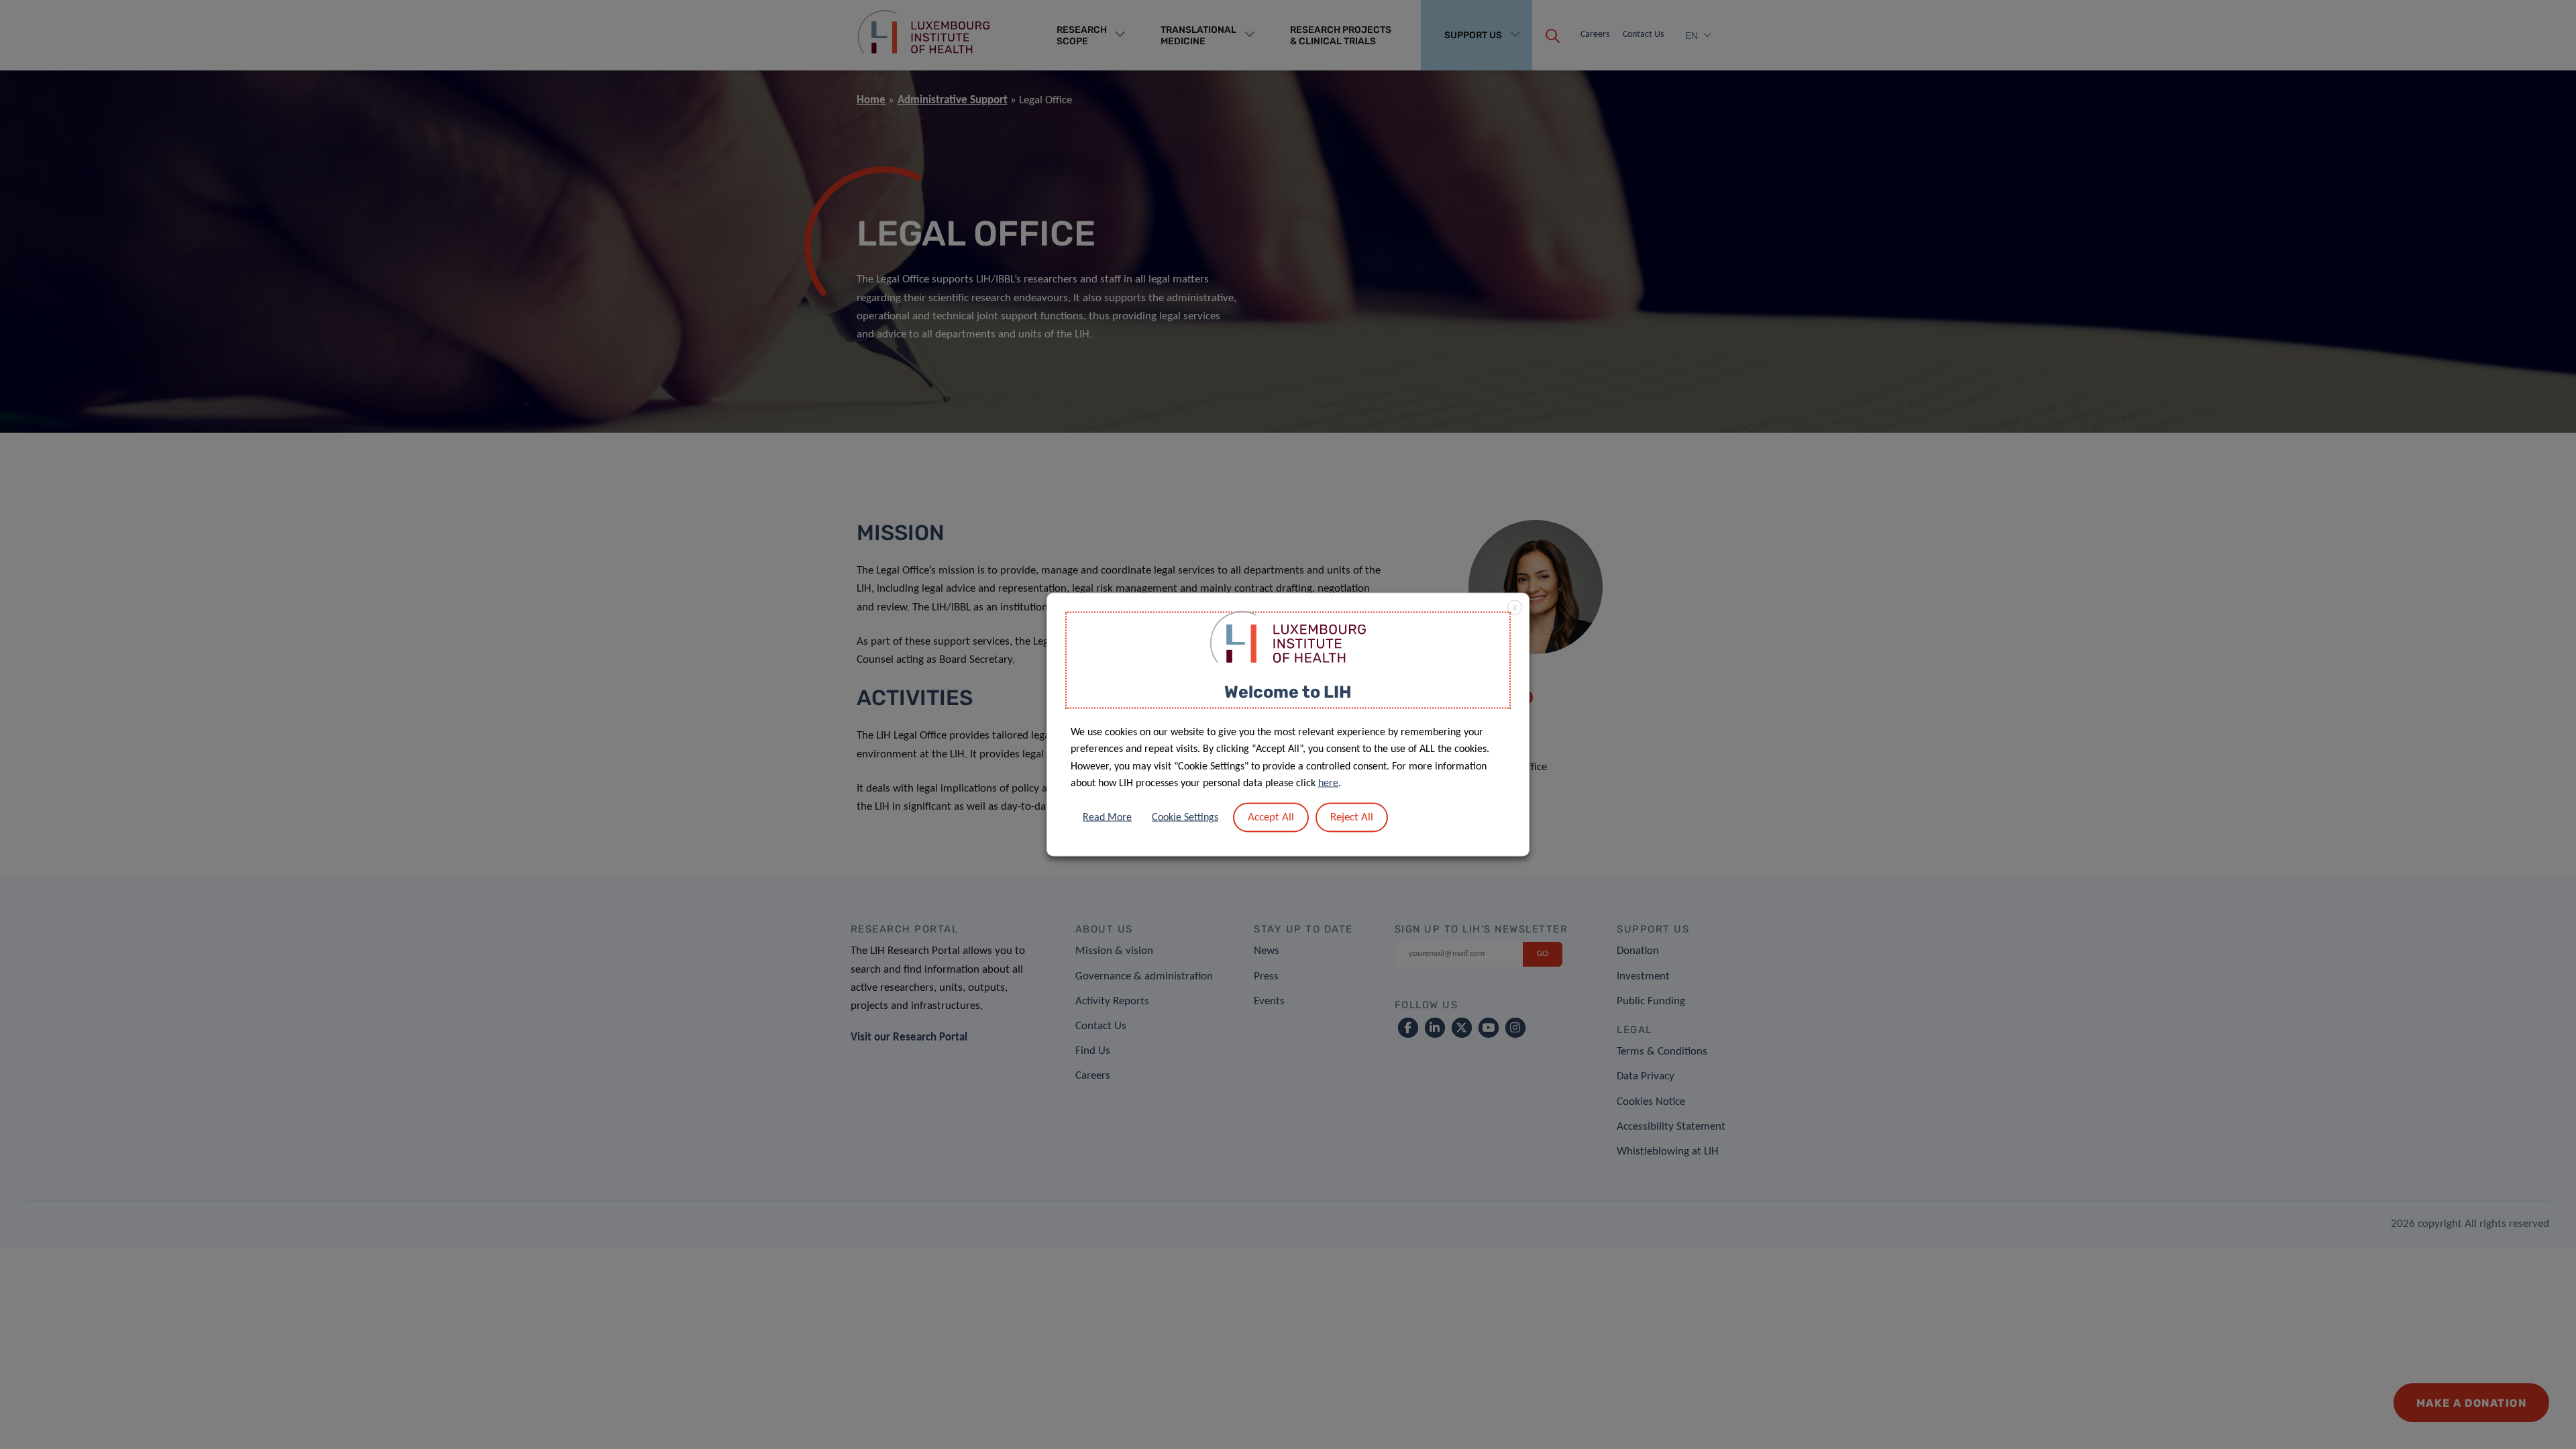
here (1328, 784)
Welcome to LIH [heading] (1288, 692)
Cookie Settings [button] (1185, 817)
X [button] (1515, 608)
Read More (1107, 817)
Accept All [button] (1271, 817)
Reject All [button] (1352, 817)
